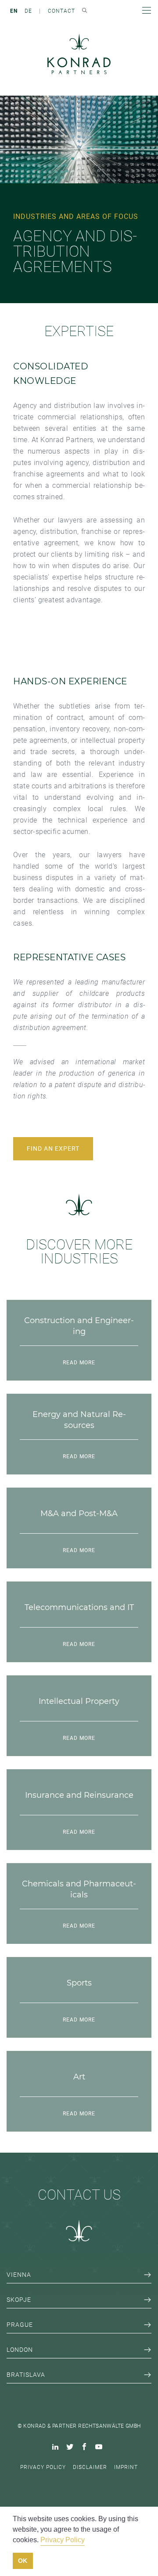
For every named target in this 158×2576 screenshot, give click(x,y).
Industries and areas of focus (76, 216)
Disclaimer (90, 2467)
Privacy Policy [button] (63, 2540)
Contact (61, 11)
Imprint (126, 2467)
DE (28, 11)
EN (14, 11)
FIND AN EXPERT (53, 1148)
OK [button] (23, 2561)
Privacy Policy (43, 2467)
